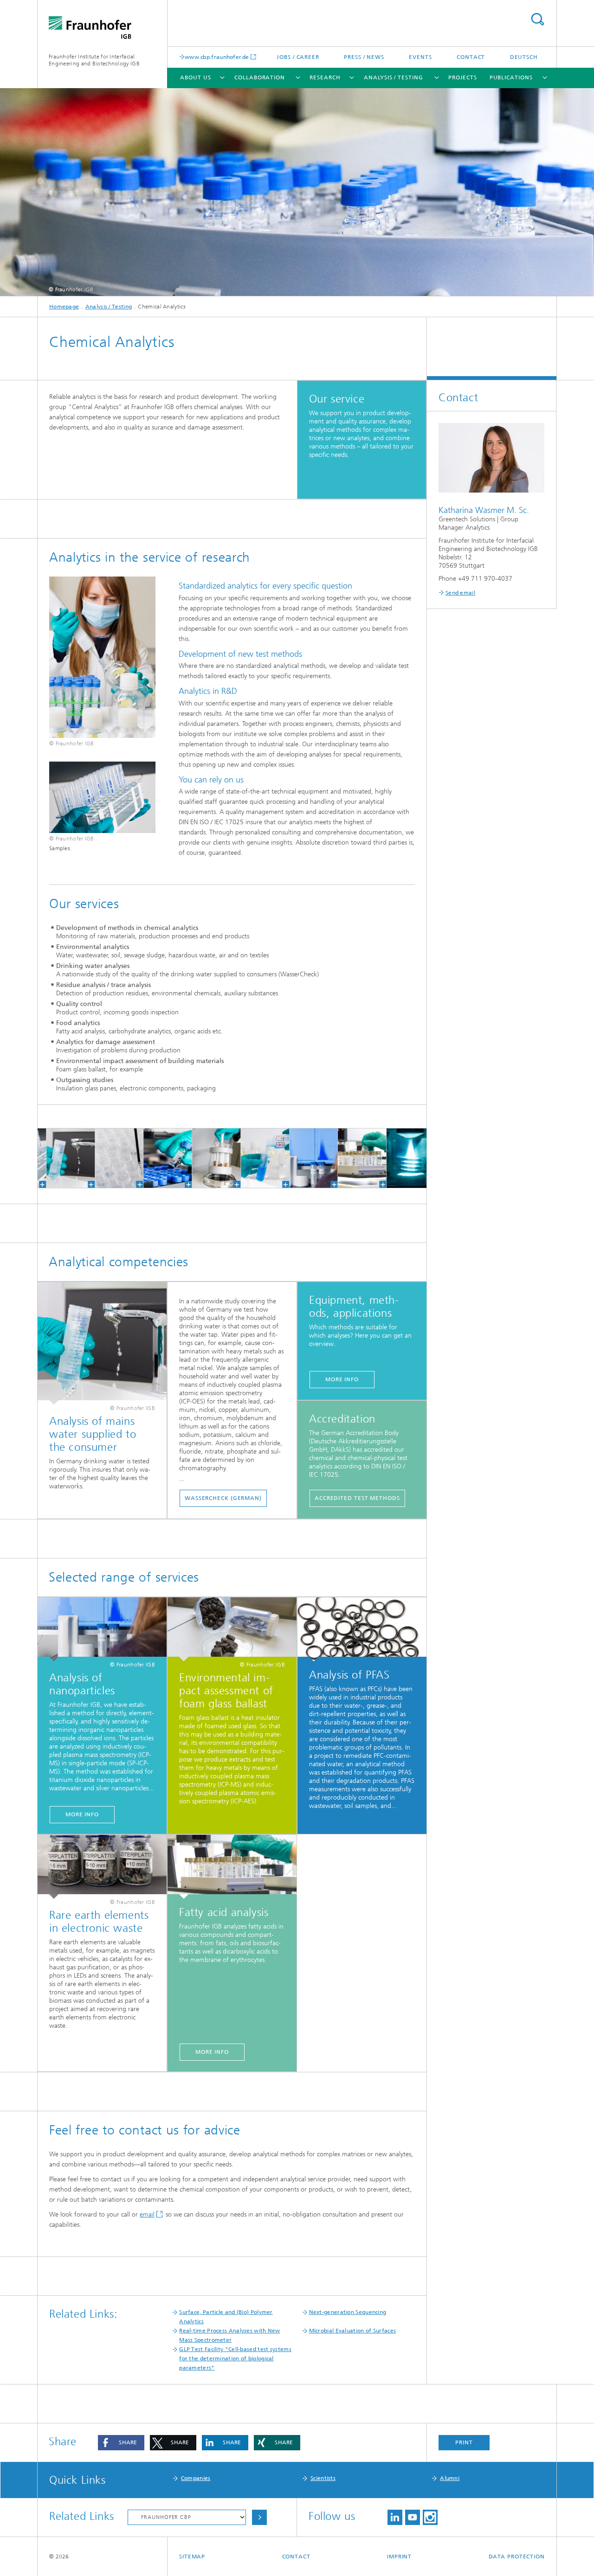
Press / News (364, 57)
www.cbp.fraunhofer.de (217, 57)
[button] (121, 2443)
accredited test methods (357, 1498)
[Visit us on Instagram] (430, 2517)
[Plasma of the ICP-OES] (399, 1158)
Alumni (450, 2478)
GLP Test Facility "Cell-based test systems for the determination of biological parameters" (235, 2358)
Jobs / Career (298, 57)
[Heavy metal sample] (253, 1158)
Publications (511, 77)
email (147, 2214)
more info (342, 1379)
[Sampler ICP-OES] (107, 1158)
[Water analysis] (59, 1158)
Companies (196, 2478)
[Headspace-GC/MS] (350, 1158)
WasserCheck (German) (223, 1498)
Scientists (323, 2478)
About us (195, 77)
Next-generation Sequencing (348, 2312)
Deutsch (524, 57)
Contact (471, 57)
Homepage (64, 307)
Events (420, 57)
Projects (463, 77)
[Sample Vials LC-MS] (156, 1158)
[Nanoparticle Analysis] (302, 1158)
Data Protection (517, 2557)
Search (537, 19)
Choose (259, 2517)
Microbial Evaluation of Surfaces (353, 2331)
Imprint (399, 2557)
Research (325, 77)
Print (464, 2442)
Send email (460, 593)
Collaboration (260, 77)
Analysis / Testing (393, 77)
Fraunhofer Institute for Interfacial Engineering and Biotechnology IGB (94, 60)
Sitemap (192, 2557)
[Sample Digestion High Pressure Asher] (205, 1158)
